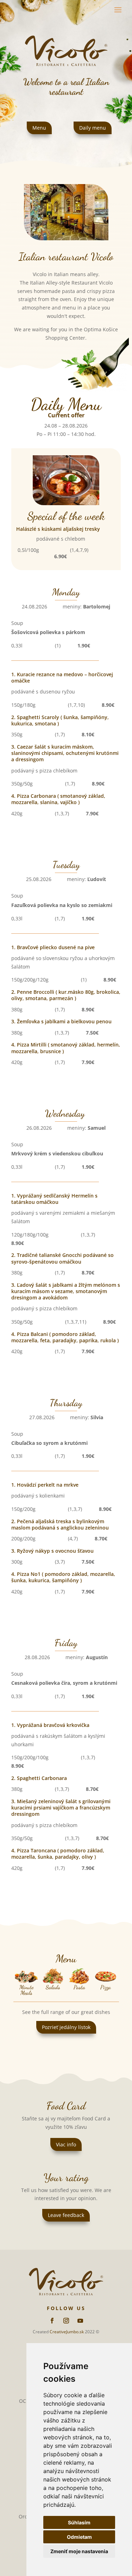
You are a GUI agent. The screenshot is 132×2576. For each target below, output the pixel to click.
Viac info (66, 2144)
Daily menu (93, 128)
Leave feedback (66, 2215)
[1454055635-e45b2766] (66, 238)
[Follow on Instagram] (66, 2321)
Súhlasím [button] (79, 2522)
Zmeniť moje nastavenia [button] (79, 2551)
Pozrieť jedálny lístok (66, 2027)
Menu (39, 128)
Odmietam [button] (79, 2537)
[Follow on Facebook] (52, 2321)
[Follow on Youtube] (80, 2321)
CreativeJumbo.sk (67, 2332)
